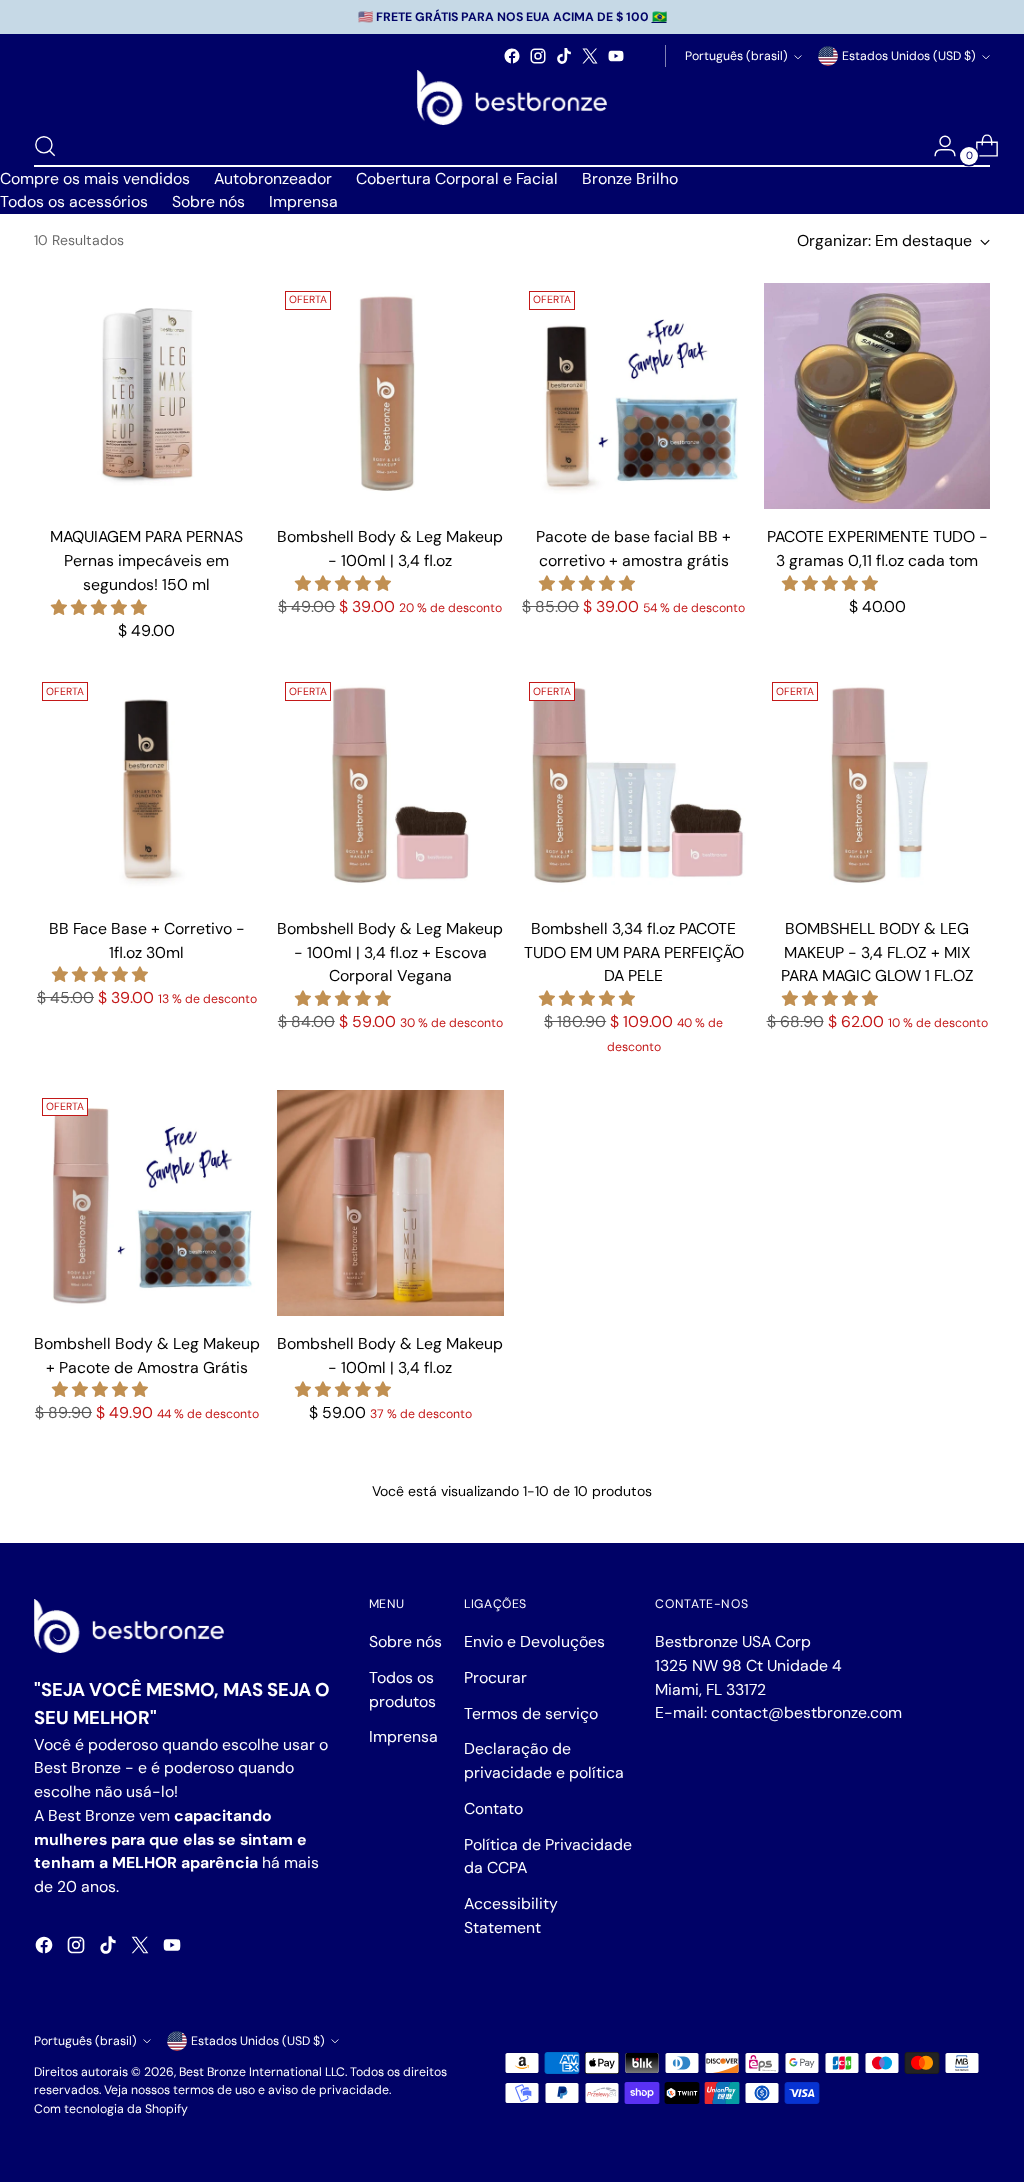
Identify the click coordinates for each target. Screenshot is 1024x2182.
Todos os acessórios (74, 201)
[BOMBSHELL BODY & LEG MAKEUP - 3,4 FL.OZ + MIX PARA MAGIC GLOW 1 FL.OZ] (877, 787)
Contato (493, 1808)
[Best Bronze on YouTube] (616, 56)
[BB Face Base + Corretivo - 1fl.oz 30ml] (147, 787)
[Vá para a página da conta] (937, 146)
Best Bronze (212, 2072)
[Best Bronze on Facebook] (512, 56)
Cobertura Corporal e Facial (457, 178)
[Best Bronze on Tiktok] (564, 56)
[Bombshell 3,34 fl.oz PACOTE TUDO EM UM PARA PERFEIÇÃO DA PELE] (634, 787)
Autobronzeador (273, 178)
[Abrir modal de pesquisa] (45, 146)
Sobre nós (208, 201)
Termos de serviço (531, 1713)
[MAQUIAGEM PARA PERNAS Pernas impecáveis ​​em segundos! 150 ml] (147, 396)
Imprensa (303, 201)
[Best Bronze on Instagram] (538, 56)
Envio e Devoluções (534, 1641)
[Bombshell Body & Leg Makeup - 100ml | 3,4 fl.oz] (390, 396)
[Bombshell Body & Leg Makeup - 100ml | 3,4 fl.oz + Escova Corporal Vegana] (390, 787)
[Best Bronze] (512, 97)
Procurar (495, 1677)
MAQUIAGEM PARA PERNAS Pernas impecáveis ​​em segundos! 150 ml (146, 560)
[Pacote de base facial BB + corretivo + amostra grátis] (634, 396)
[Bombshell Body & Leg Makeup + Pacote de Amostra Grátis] (147, 1203)
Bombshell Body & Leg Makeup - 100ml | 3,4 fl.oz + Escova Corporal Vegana (390, 952)
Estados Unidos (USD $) (909, 56)
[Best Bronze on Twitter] (590, 56)
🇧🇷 (659, 17)
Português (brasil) (736, 56)
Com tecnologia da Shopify (111, 2109)
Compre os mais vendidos (95, 178)
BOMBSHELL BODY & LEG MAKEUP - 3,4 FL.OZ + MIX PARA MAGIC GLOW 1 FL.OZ (877, 952)
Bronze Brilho (630, 178)
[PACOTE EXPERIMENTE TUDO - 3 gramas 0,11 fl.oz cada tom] (877, 396)
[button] (101, 607)
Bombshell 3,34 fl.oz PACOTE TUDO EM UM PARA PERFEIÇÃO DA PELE (634, 952)
